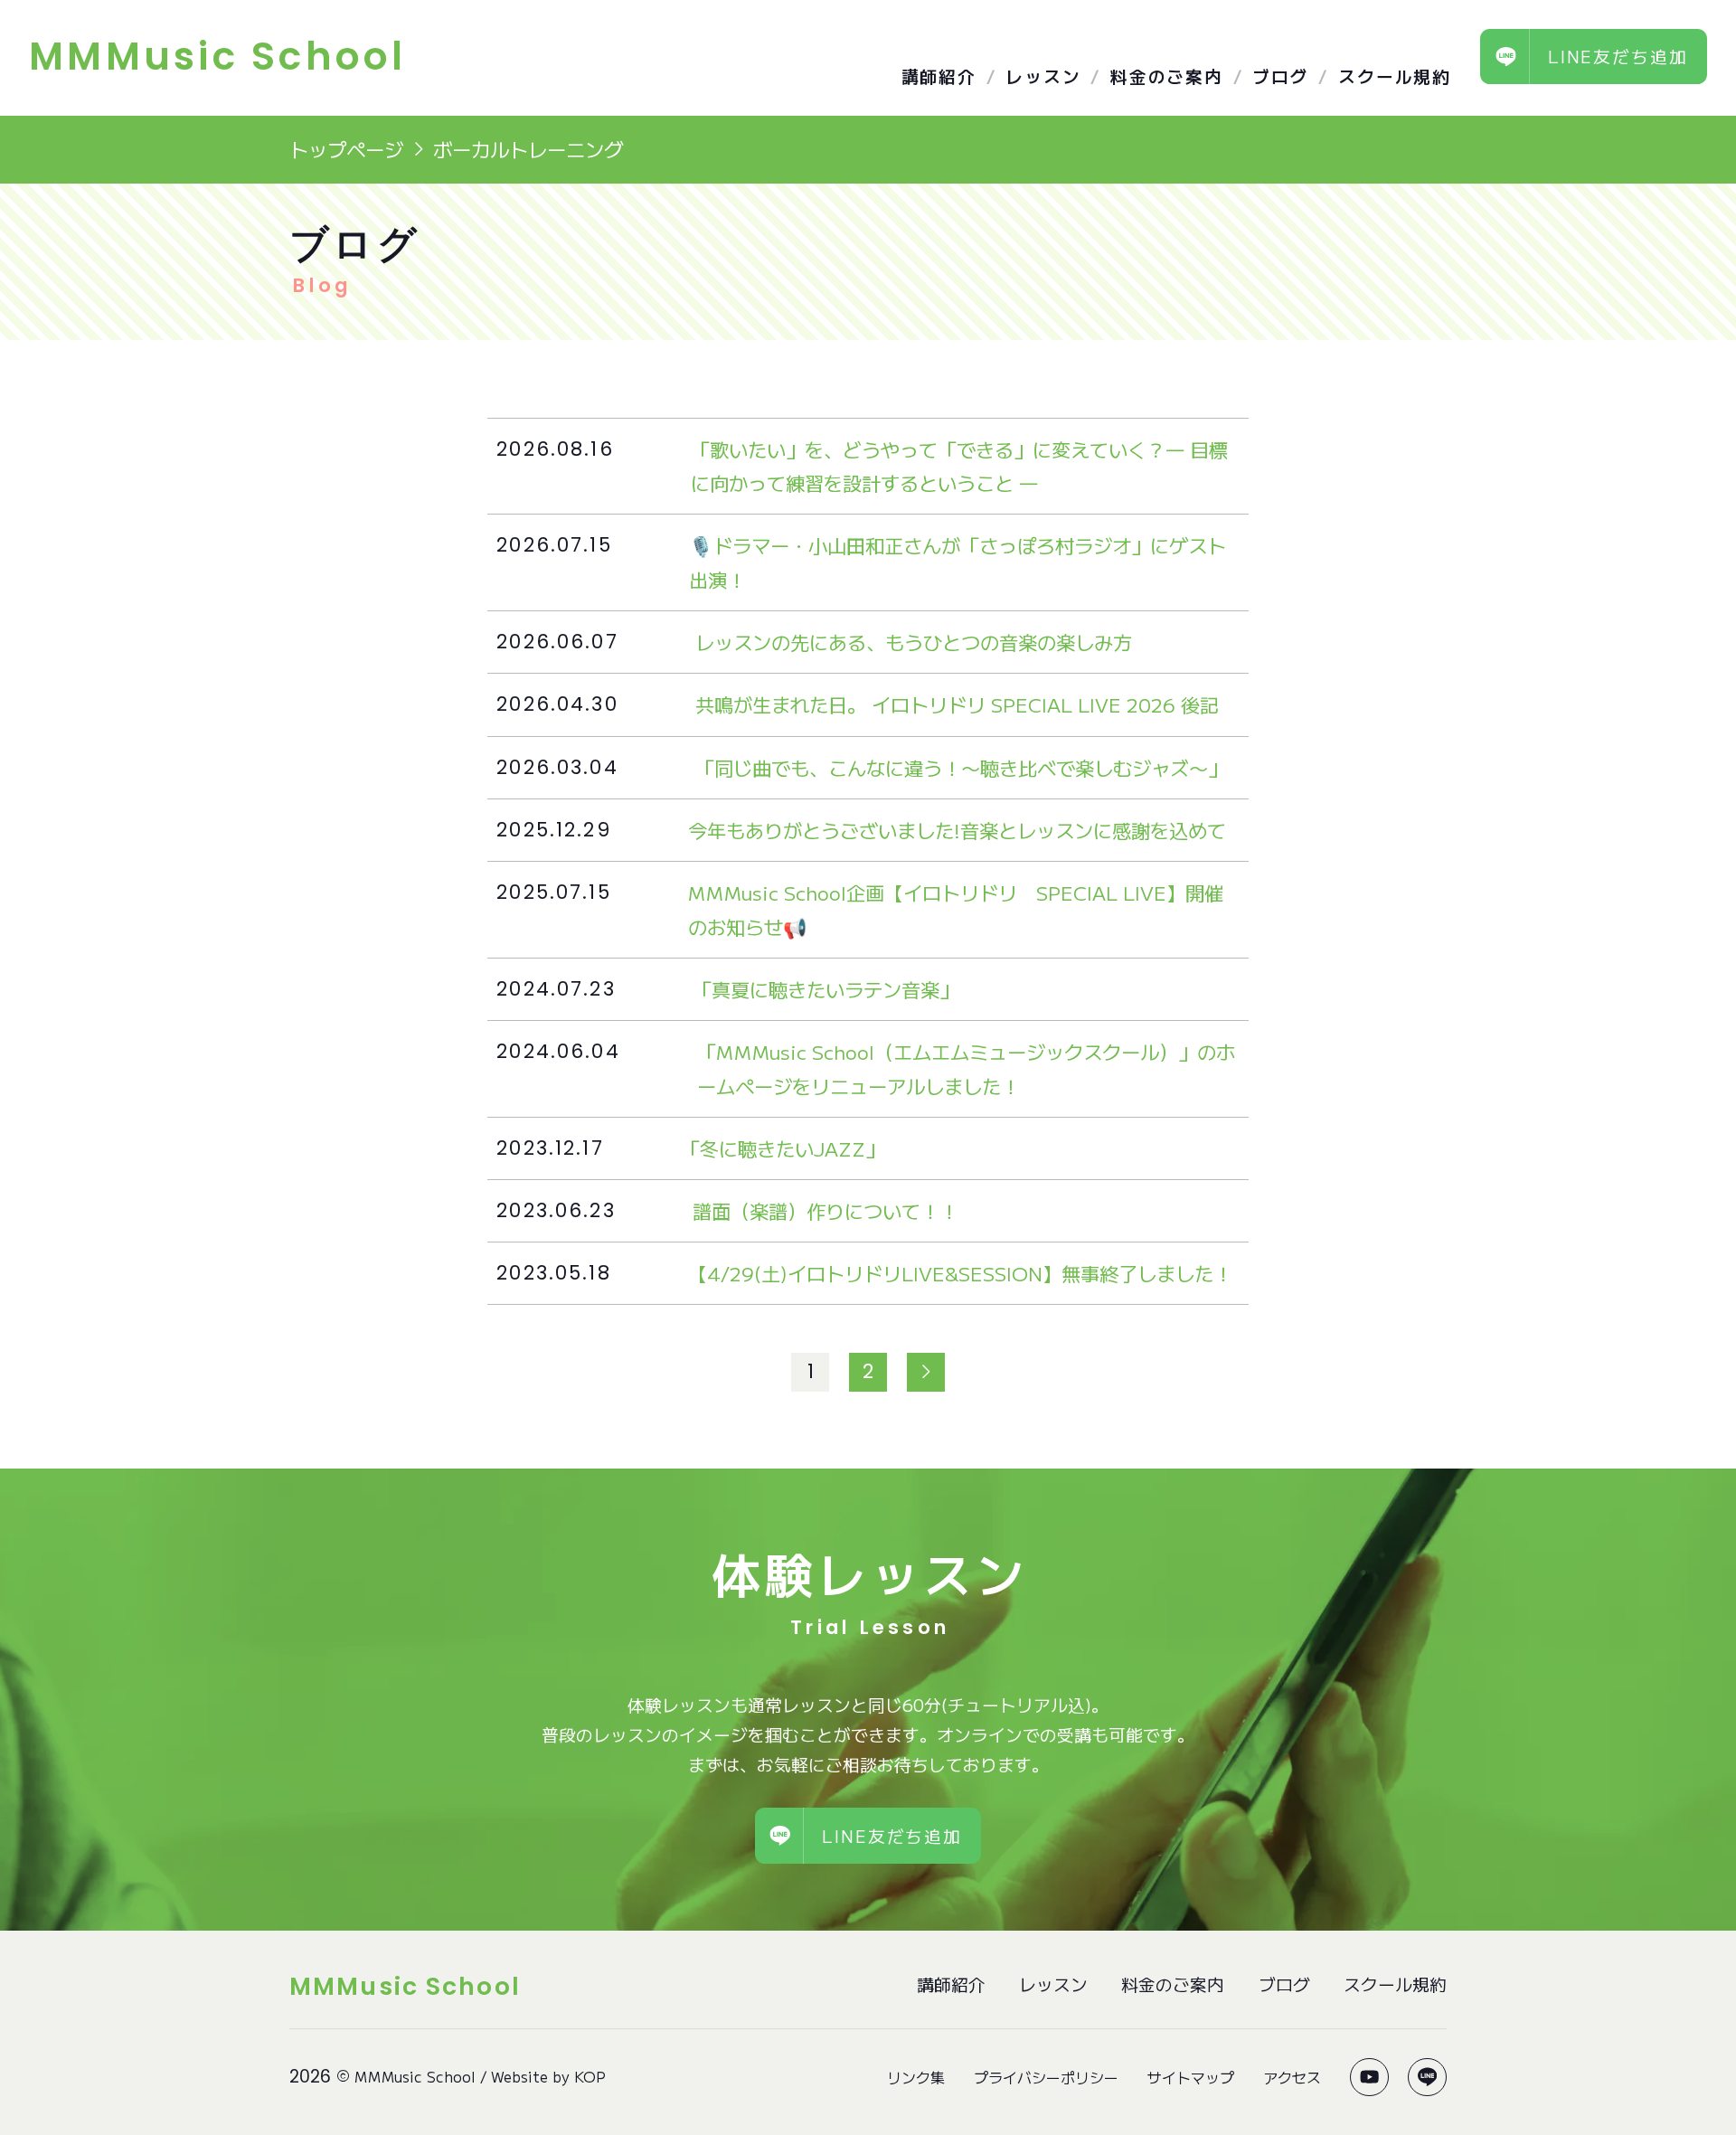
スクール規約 (1395, 76)
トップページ (346, 149)
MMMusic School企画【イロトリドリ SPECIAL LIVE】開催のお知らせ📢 (956, 909)
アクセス (1292, 2077)
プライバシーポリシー (1046, 2077)
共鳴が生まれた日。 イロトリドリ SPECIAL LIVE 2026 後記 (957, 704)
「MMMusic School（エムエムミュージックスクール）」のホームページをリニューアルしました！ (966, 1068)
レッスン (1043, 76)
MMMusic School (415, 2076)
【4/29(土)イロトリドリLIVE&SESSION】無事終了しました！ (960, 1273)
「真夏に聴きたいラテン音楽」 (826, 989)
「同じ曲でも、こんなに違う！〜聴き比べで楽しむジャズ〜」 (961, 767)
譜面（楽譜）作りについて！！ (826, 1210)
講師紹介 (939, 76)
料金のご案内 (1167, 76)
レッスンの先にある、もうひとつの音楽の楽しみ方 (914, 642)
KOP (590, 2076)
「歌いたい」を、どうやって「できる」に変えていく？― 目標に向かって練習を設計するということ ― (959, 466)
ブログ (1281, 76)
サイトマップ (1191, 2077)
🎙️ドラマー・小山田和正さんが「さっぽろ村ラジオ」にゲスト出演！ (958, 562)
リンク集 (916, 2077)
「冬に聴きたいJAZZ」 (783, 1148)
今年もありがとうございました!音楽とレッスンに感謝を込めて (957, 830)
